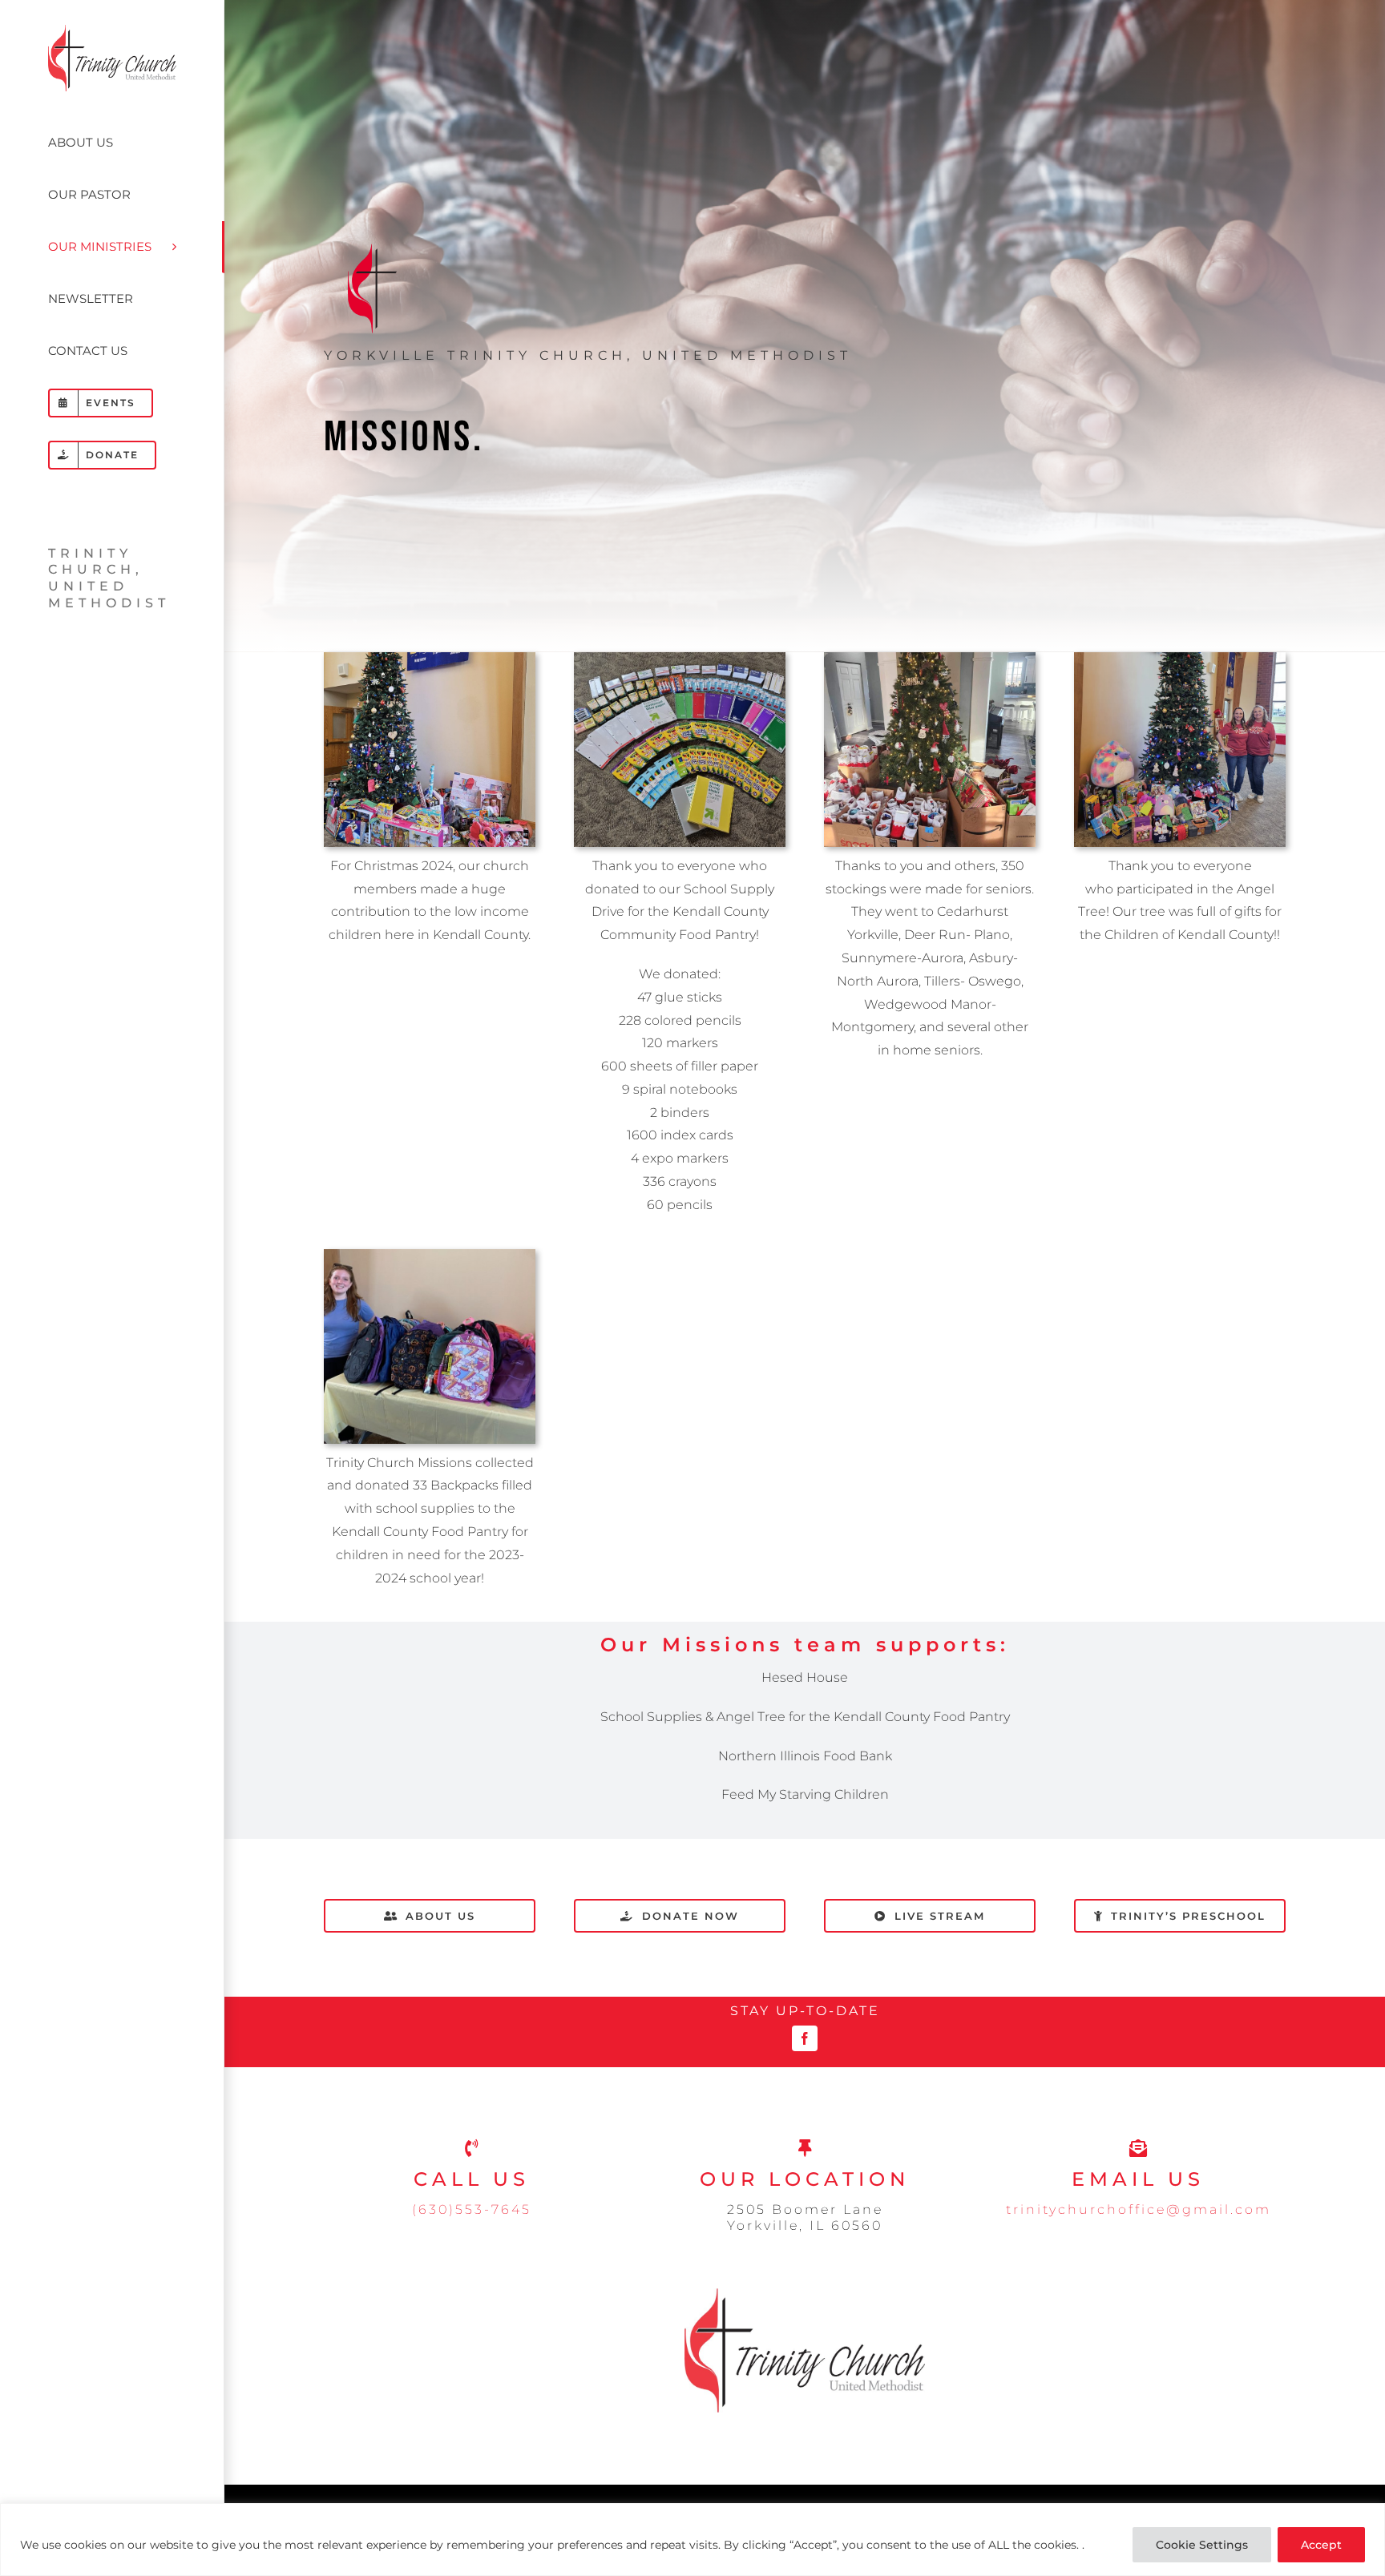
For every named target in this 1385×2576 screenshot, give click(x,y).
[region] (692, 2540)
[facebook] (805, 2038)
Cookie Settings (1202, 2545)
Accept (1321, 2545)
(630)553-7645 (472, 2209)
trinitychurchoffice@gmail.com (1139, 2209)
